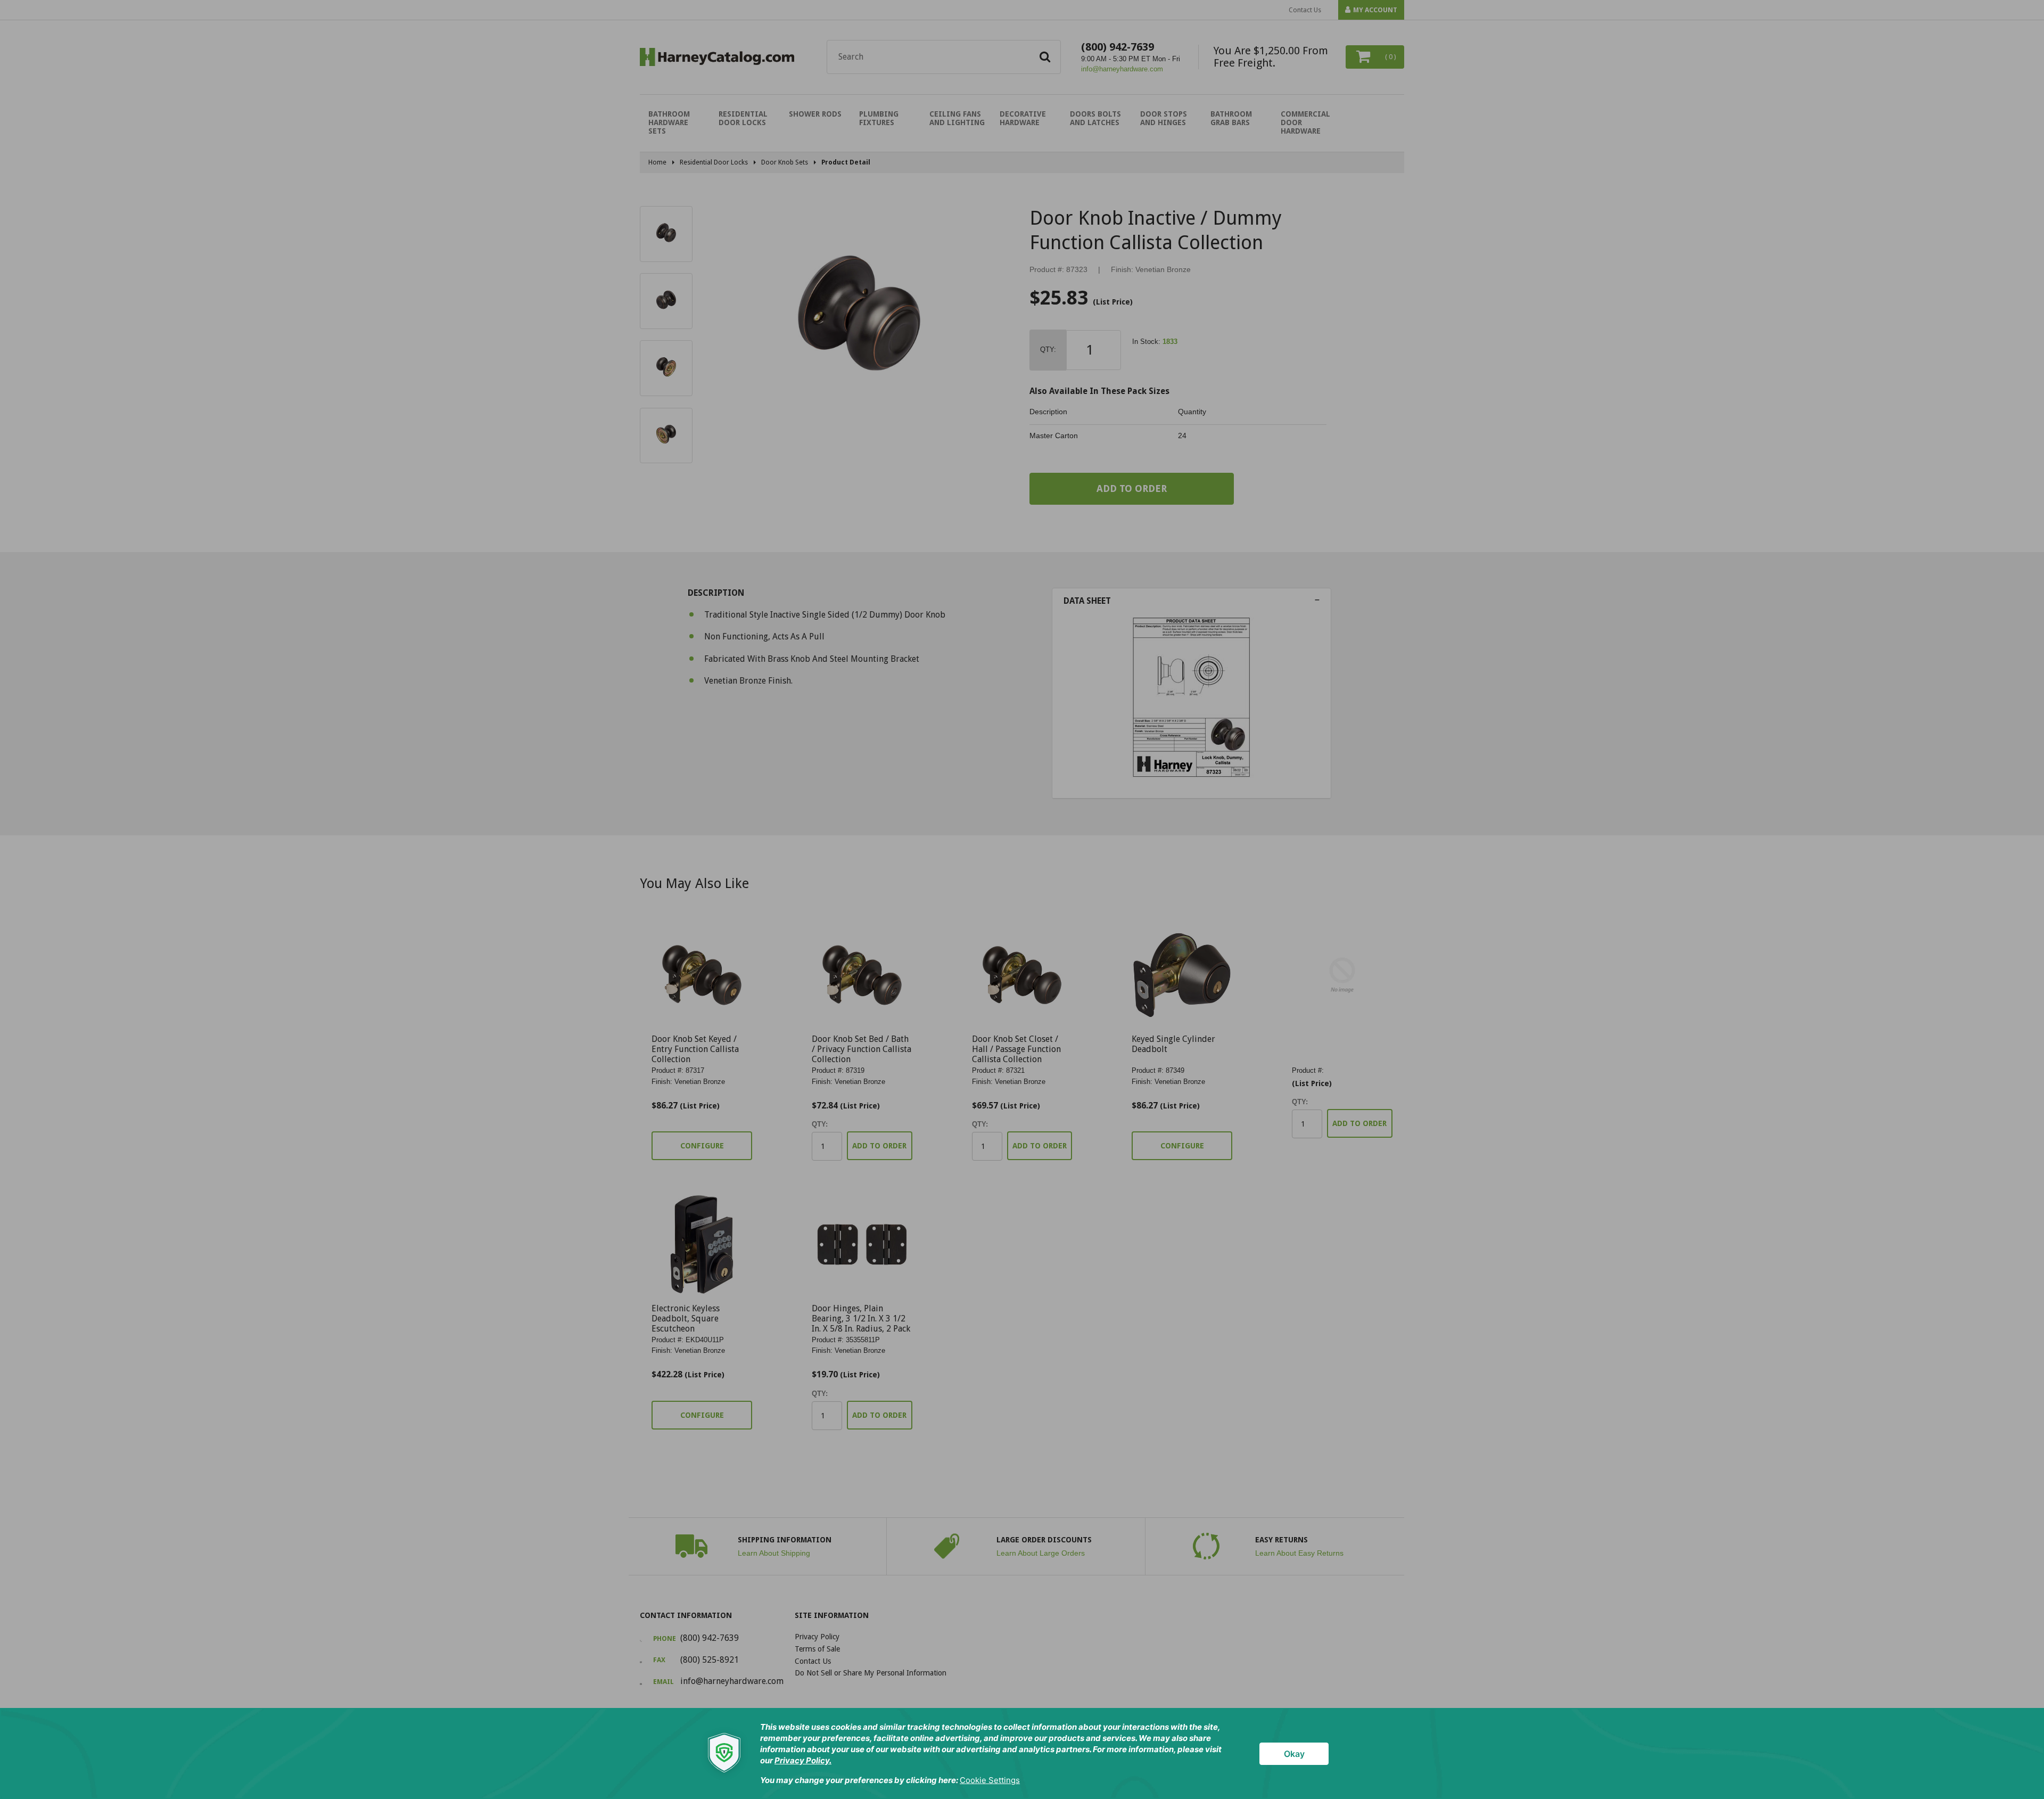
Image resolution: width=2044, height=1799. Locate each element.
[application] (1022, 1753)
